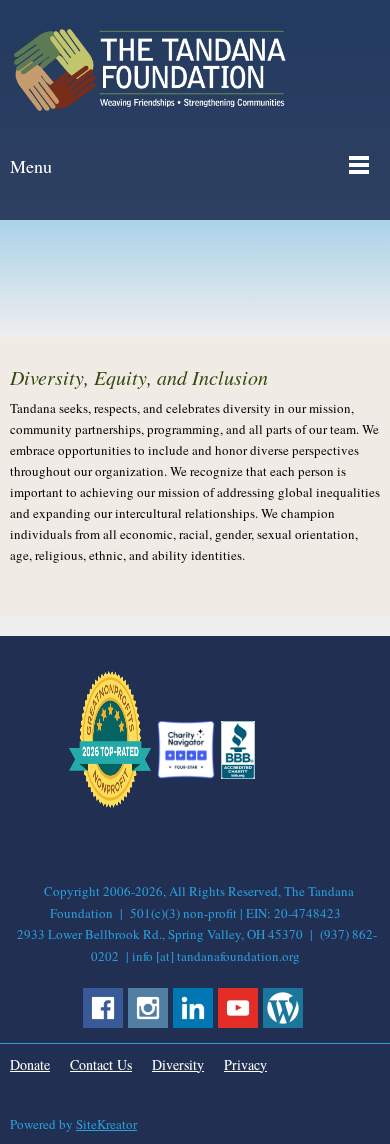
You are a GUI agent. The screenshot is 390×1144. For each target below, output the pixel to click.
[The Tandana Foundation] (150, 70)
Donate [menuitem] (30, 1064)
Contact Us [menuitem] (101, 1064)
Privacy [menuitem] (245, 1064)
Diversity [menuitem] (178, 1064)
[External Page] (238, 773)
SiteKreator (106, 1124)
